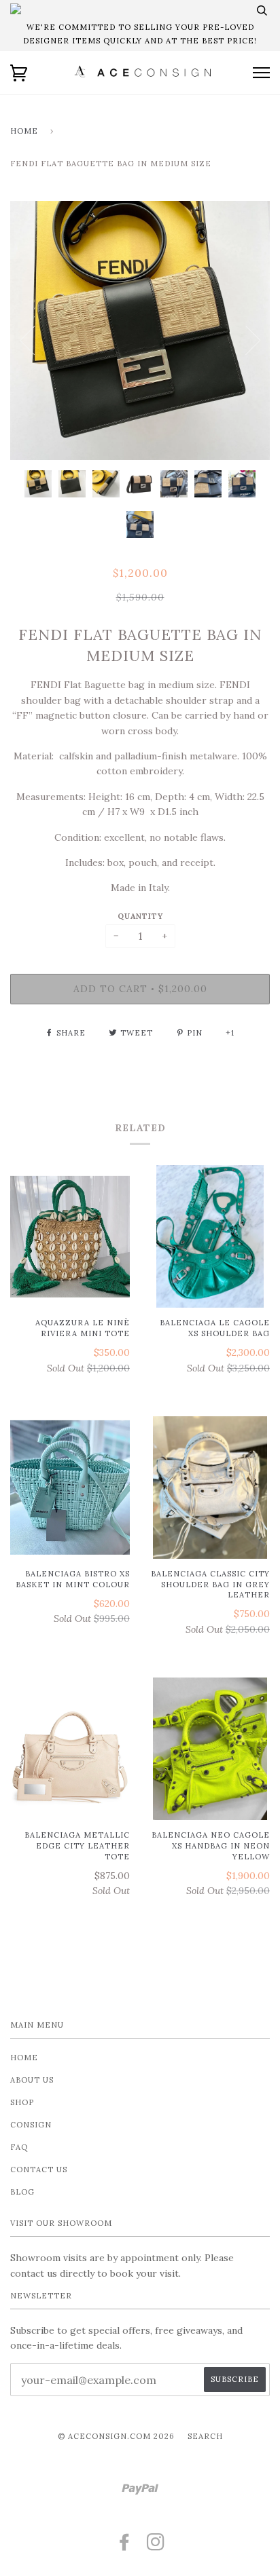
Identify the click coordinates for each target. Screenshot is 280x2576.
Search (205, 2436)
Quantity (140, 916)
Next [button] (253, 341)
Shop (22, 2102)
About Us (32, 2080)
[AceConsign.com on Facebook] (125, 2546)
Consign (31, 2125)
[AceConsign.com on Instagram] (156, 2546)
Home (24, 131)
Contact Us (39, 2170)
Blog (22, 2192)
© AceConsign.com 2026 (116, 2436)
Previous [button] (27, 341)
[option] (140, 330)
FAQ (19, 2147)
